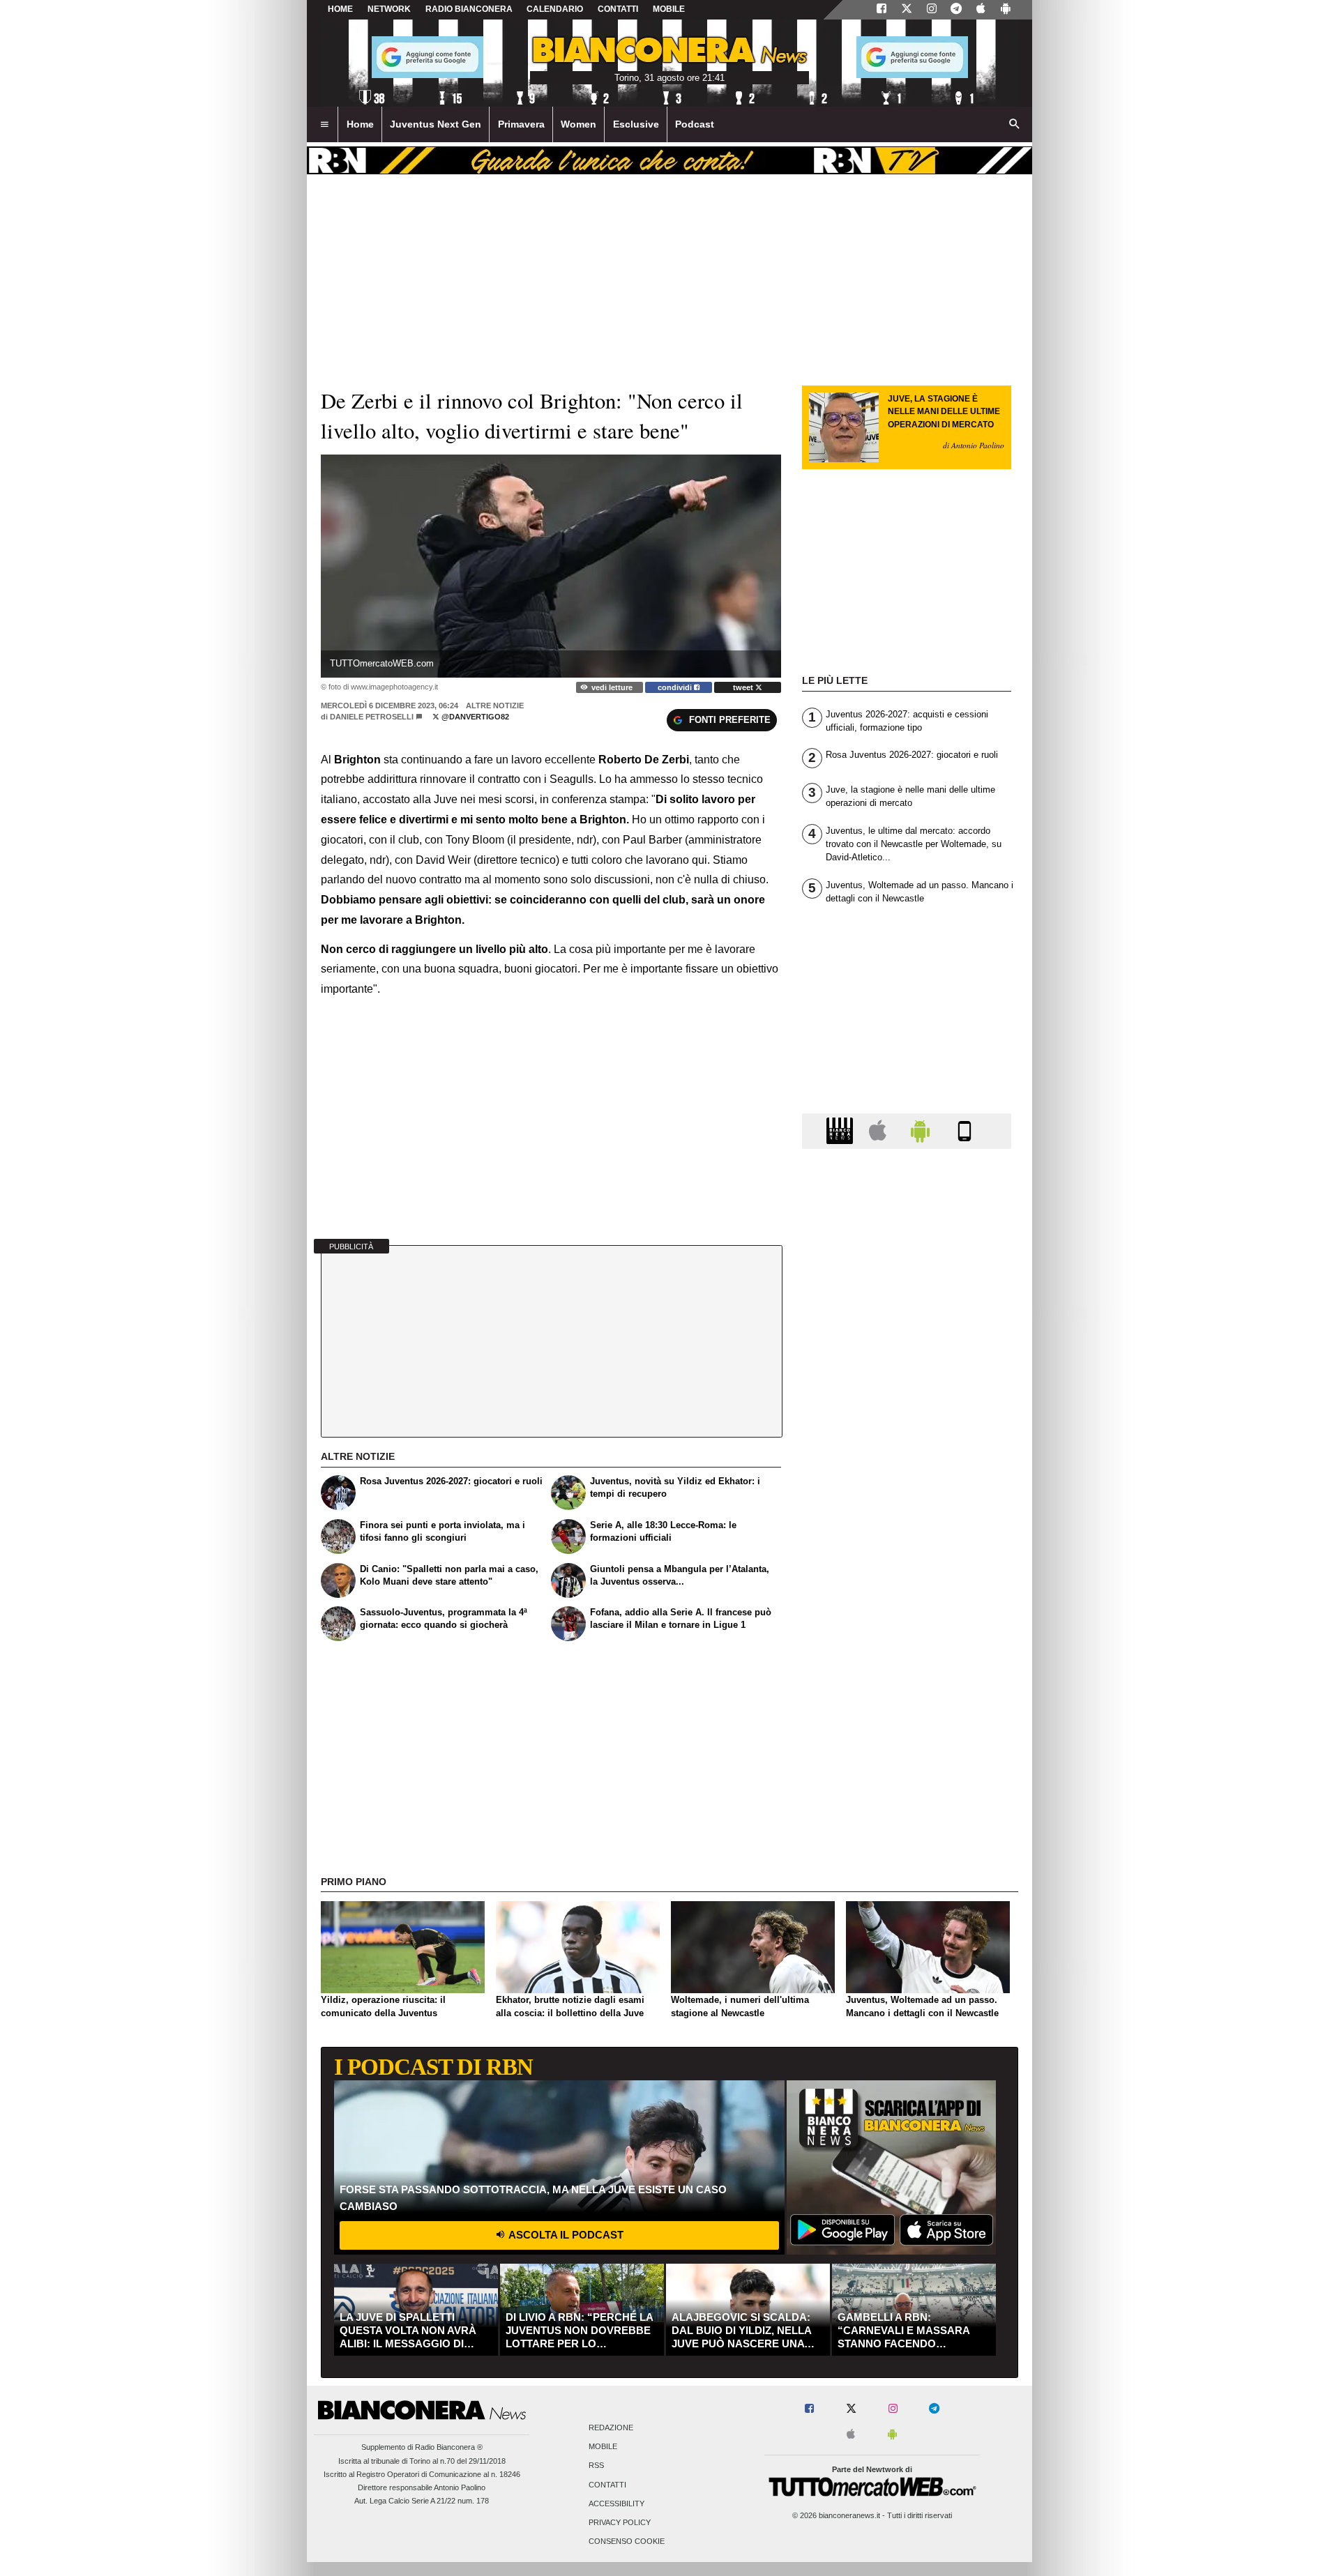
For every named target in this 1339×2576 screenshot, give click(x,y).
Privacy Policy (620, 2523)
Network (389, 9)
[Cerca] (1015, 125)
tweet (744, 687)
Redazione (611, 2428)
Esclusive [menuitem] (636, 124)
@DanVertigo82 (474, 717)
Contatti (607, 2485)
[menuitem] (324, 125)
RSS (596, 2466)
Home (340, 9)
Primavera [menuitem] (521, 124)
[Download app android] (1006, 10)
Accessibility (616, 2503)
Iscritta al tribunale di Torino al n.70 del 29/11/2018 (422, 2461)
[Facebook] (882, 10)
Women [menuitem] (578, 124)
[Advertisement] (907, 1700)
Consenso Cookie (627, 2542)
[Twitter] (907, 10)
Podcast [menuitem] (695, 124)
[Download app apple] (981, 10)
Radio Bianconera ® (449, 2447)
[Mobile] (964, 1130)
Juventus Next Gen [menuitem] (436, 124)
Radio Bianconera (469, 9)
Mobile (603, 2447)
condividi (676, 687)
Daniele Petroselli (372, 717)
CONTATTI (618, 9)
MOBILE (669, 9)
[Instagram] (932, 10)
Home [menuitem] (360, 124)
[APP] (842, 1130)
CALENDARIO (555, 9)
